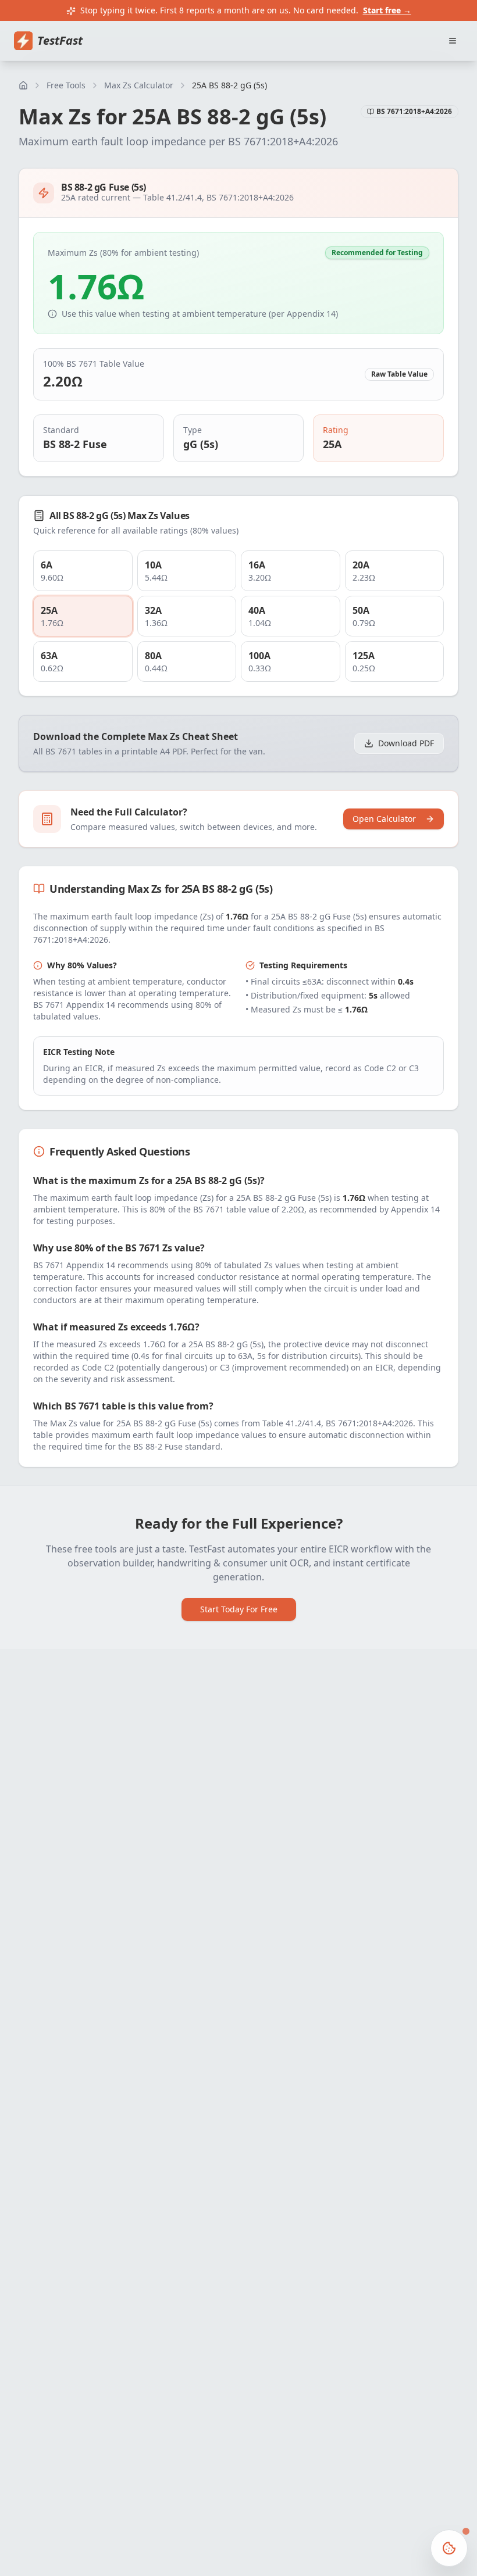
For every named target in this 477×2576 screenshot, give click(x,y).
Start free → (387, 10)
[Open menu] (453, 41)
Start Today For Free (239, 1609)
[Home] (23, 85)
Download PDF (406, 743)
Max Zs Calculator (139, 85)
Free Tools (66, 85)
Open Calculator (384, 819)
